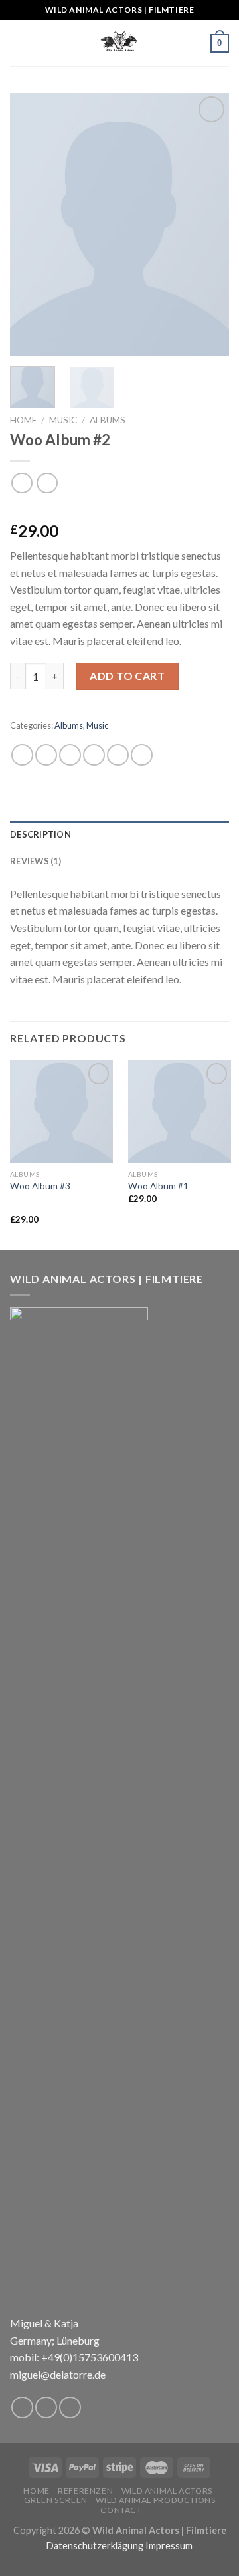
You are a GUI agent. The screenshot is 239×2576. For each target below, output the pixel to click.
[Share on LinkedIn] (142, 755)
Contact (121, 2510)
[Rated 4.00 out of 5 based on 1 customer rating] (119, 510)
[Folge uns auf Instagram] (46, 2407)
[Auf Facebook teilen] (46, 755)
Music (63, 420)
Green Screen (56, 2500)
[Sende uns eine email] (70, 2407)
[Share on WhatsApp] (22, 755)
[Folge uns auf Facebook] (22, 2407)
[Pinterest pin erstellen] (118, 755)
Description (40, 834)
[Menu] (18, 43)
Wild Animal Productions (155, 2500)
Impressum (169, 2546)
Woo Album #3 (40, 1186)
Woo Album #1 (158, 1186)
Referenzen (85, 2491)
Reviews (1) (36, 861)
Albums (108, 420)
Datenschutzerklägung (95, 2546)
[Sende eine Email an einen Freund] (94, 755)
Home (23, 420)
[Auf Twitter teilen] (70, 755)
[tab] (119, 834)
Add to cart (127, 676)
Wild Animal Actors (167, 2491)
